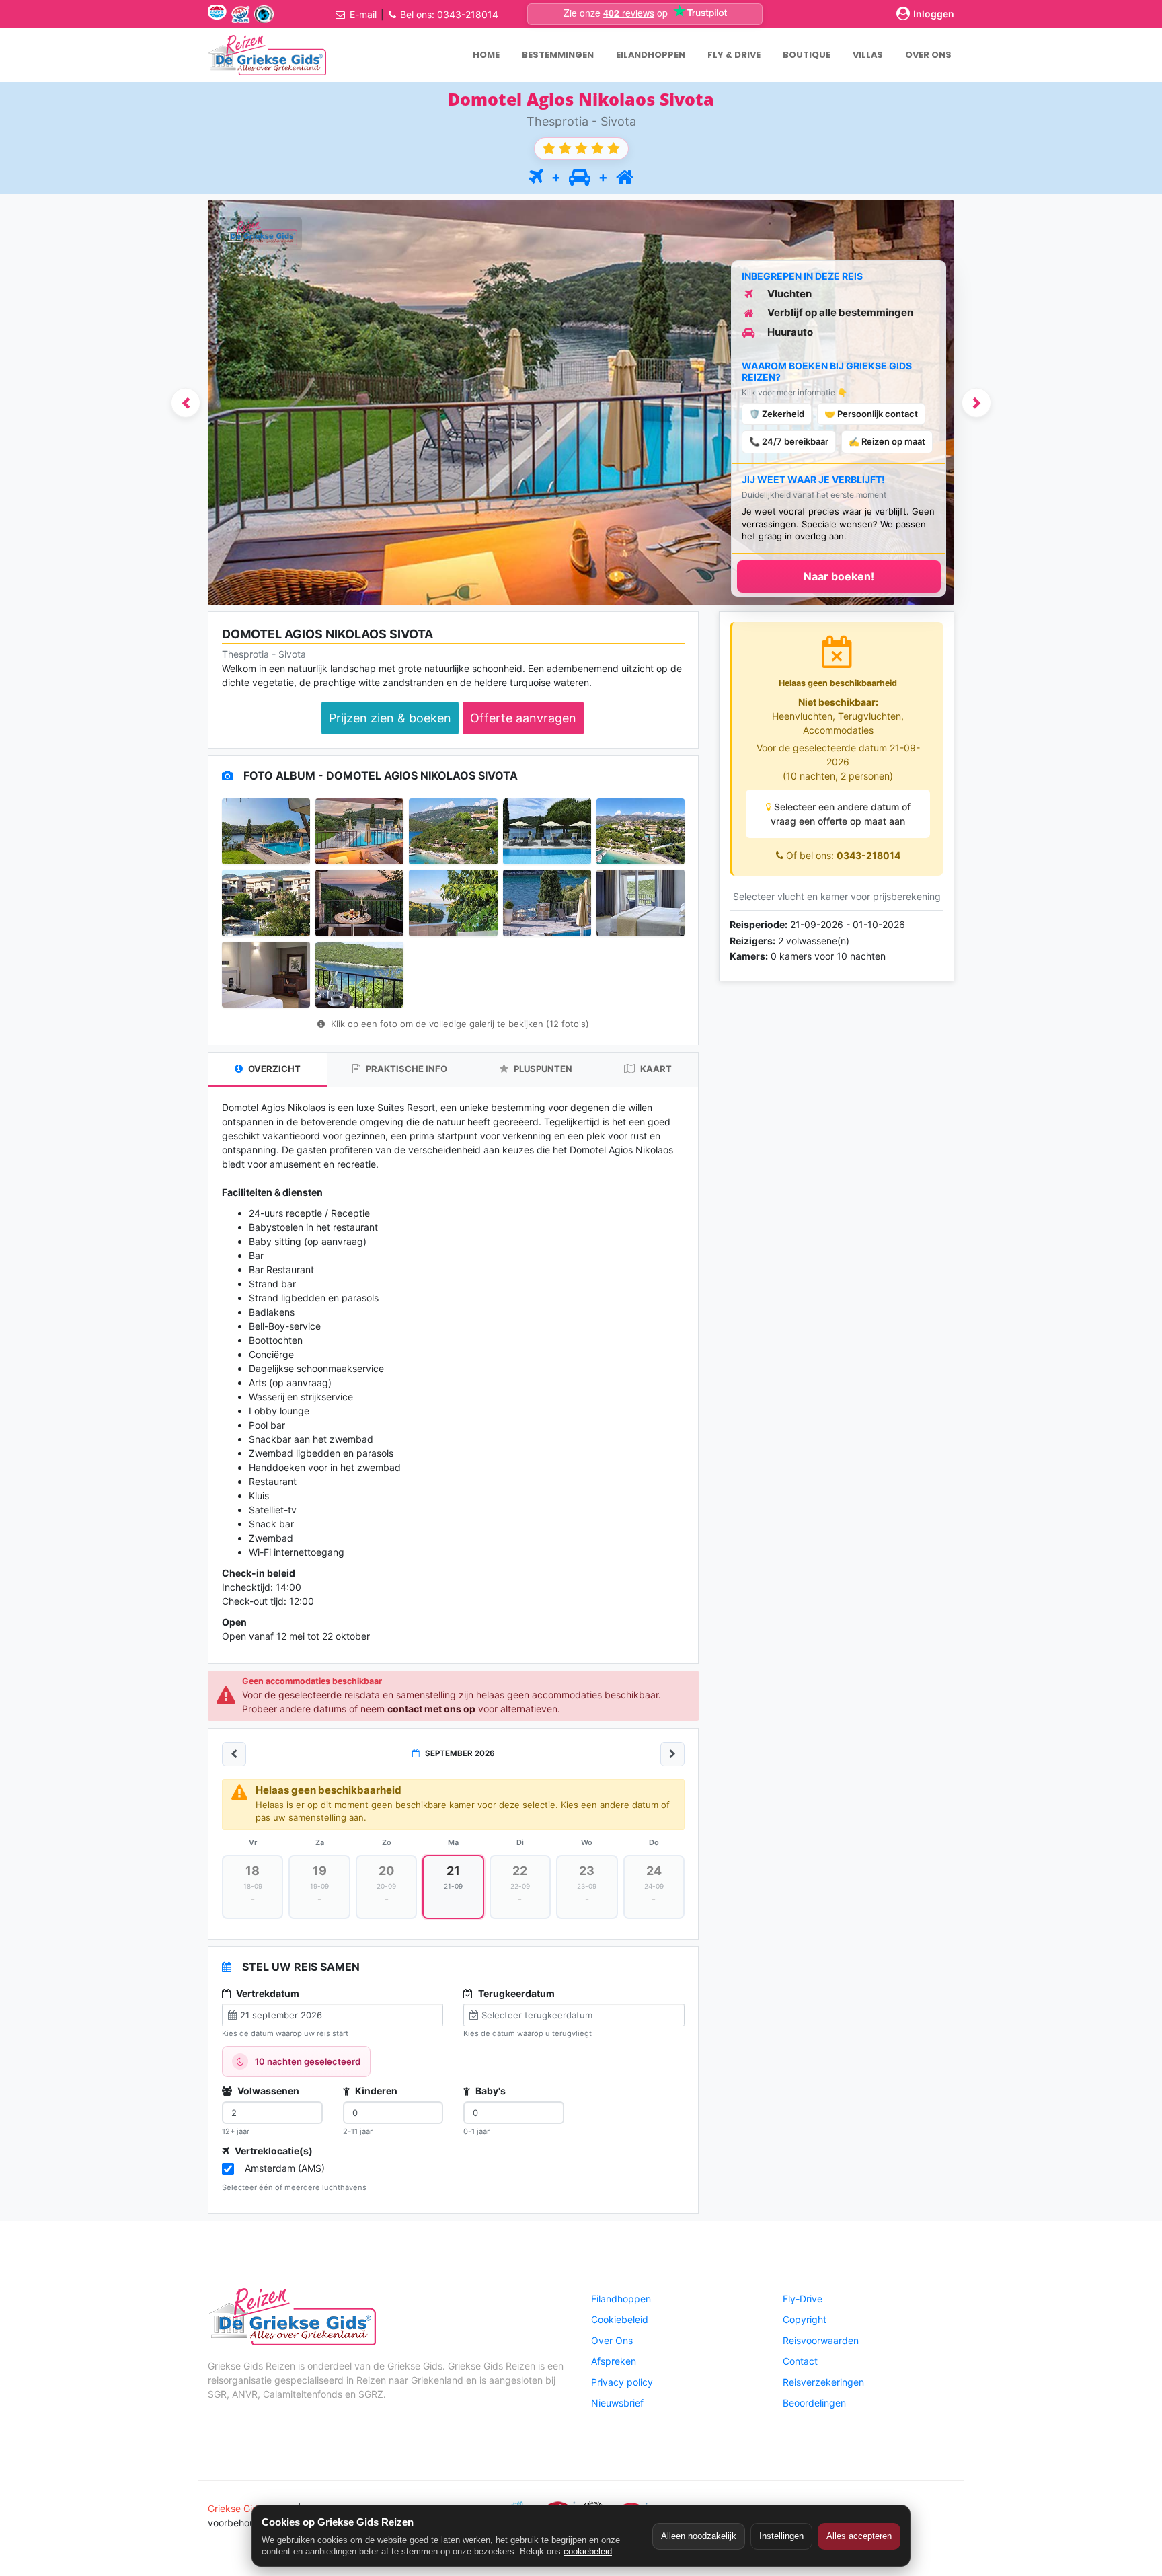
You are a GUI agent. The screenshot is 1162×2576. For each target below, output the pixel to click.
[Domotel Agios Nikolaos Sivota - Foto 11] (266, 975)
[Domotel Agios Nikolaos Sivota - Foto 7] (359, 903)
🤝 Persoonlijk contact (871, 414)
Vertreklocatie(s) (273, 2151)
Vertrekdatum (267, 1993)
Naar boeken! (839, 576)
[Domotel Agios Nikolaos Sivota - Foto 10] (641, 903)
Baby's (490, 2091)
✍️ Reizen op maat (887, 441)
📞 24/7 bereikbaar (789, 441)
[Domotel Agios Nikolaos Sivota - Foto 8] (453, 903)
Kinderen (375, 2091)
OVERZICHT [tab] (273, 1069)
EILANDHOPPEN (651, 55)
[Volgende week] (672, 1754)
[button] (186, 403)
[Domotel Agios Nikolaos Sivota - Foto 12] (359, 975)
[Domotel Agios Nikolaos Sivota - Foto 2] (359, 831)
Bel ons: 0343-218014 (449, 14)
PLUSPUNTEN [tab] (542, 1069)
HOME (486, 55)
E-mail (363, 14)
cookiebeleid (588, 2551)
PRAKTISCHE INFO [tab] (405, 1069)
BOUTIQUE (807, 55)
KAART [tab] (655, 1069)
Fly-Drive (803, 2299)
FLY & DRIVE (734, 55)
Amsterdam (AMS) (285, 2168)
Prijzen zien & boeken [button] (390, 718)
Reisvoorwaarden (821, 2340)
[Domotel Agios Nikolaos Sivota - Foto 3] (453, 831)
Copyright (805, 2319)
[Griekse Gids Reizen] (267, 55)
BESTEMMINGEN (558, 55)
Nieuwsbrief (617, 2403)
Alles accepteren (859, 2536)
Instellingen (781, 2536)
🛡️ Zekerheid (777, 414)
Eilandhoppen (621, 2299)
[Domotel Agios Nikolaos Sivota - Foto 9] (547, 903)
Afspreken (614, 2361)
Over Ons (612, 2340)
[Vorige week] (234, 1754)
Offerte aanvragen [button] (523, 718)
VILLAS (868, 55)
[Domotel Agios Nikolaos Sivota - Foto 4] (547, 831)
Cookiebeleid (620, 2319)
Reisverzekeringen (823, 2382)
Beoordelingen (814, 2403)
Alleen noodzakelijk (699, 2536)
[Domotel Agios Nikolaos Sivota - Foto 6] (266, 903)
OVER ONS (928, 55)
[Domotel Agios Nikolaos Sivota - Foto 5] (641, 831)
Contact (800, 2361)
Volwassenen (267, 2091)
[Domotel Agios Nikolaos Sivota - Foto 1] (266, 831)
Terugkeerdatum (515, 1993)
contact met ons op (431, 1709)
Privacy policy (622, 2382)
